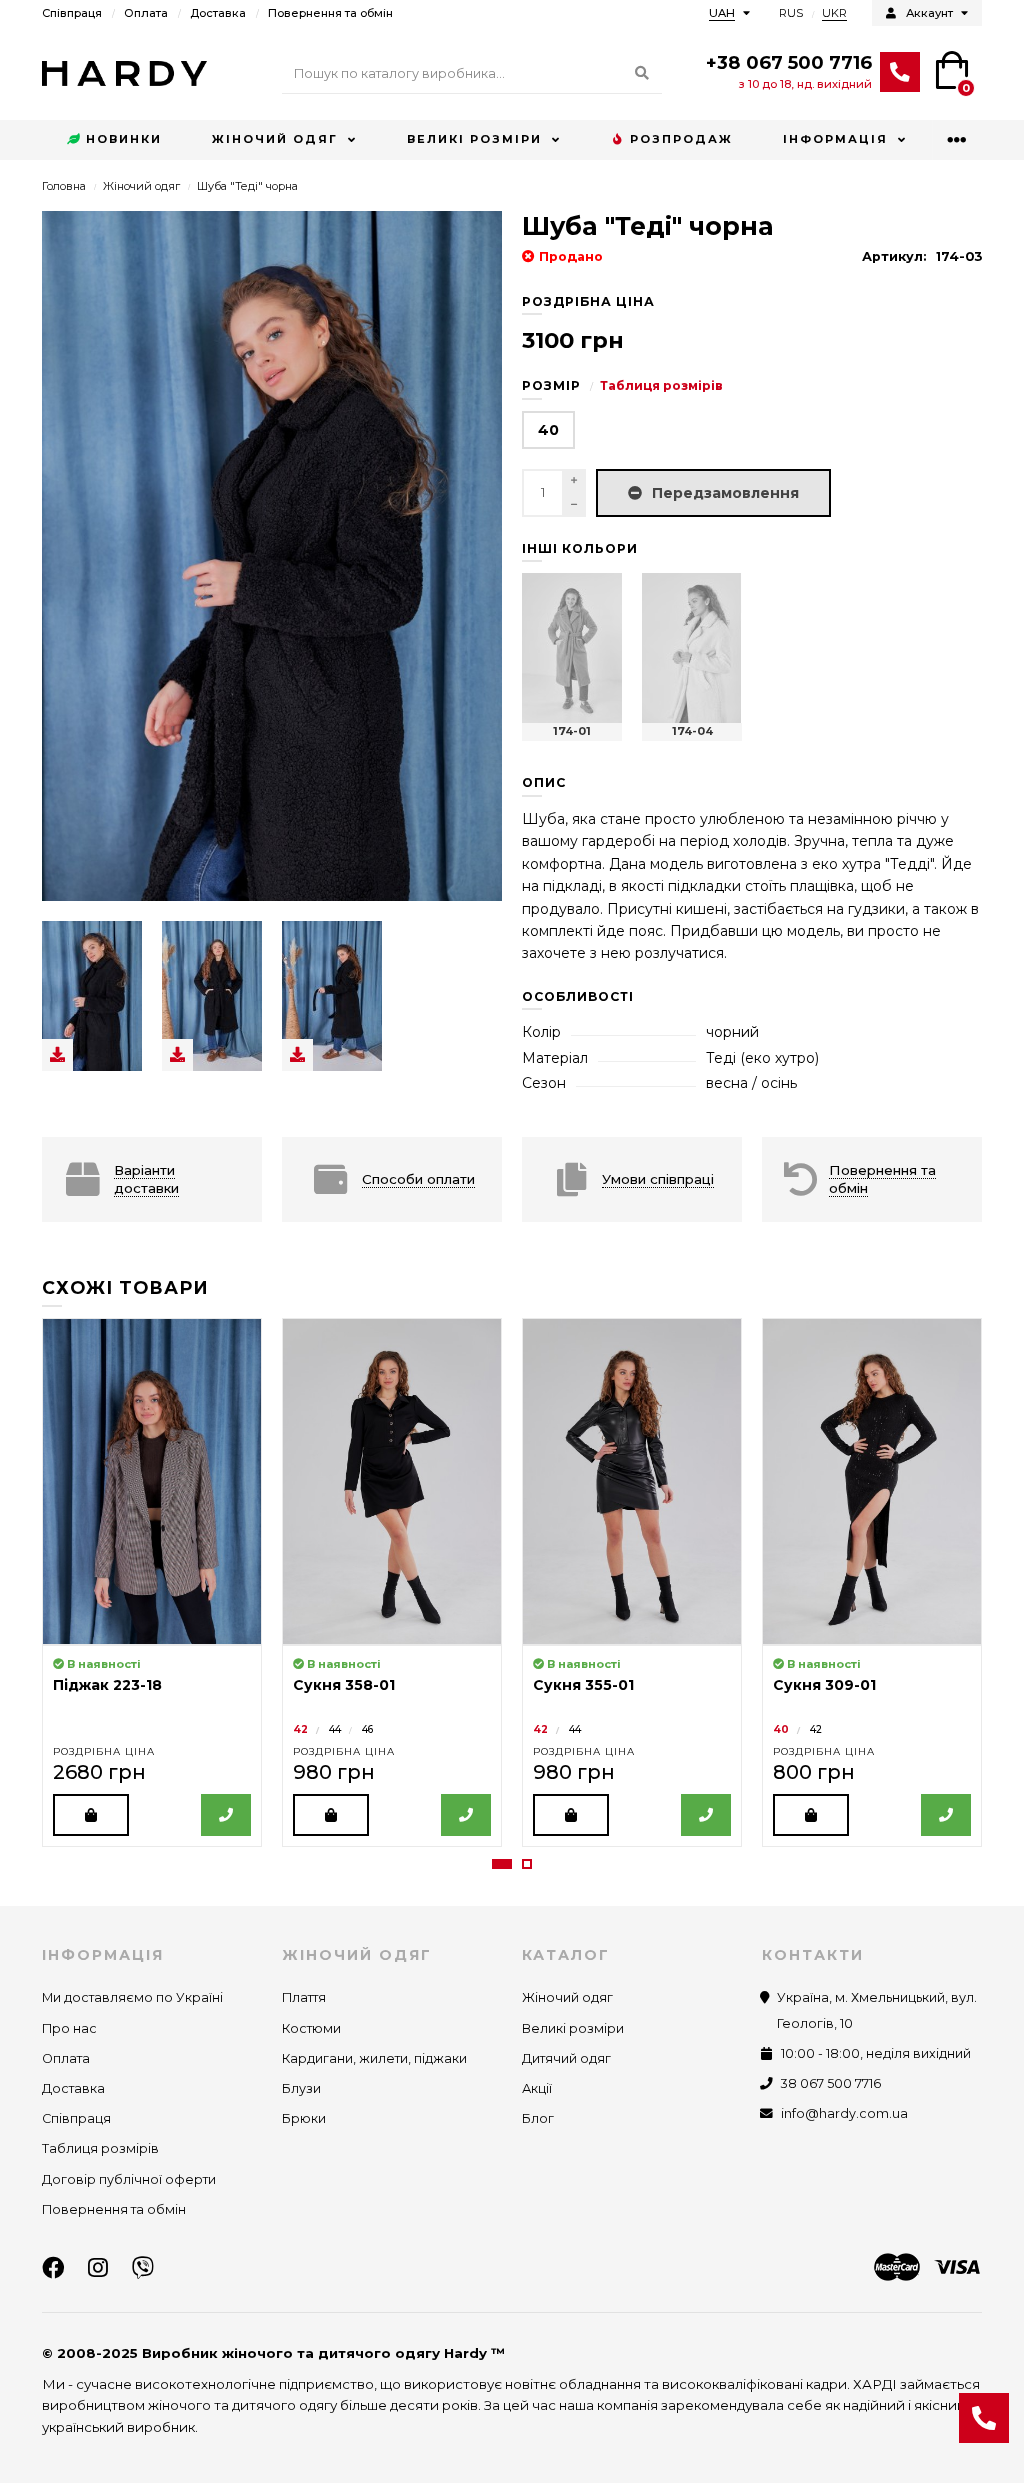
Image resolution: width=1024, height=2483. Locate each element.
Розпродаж (681, 139)
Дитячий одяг (566, 2058)
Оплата (146, 13)
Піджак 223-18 (107, 1685)
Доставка (218, 13)
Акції (537, 2088)
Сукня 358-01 (344, 1685)
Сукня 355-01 (583, 1685)
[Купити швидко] (226, 1815)
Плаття (304, 1997)
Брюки (304, 2118)
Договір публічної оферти (129, 2179)
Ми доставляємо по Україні (132, 1997)
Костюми (311, 2028)
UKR (834, 13)
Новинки (124, 139)
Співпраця (72, 13)
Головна (64, 186)
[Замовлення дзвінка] (984, 2418)
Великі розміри (474, 139)
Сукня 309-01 (824, 1685)
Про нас (69, 2028)
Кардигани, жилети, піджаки (374, 2058)
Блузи (301, 2088)
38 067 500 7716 (831, 2083)
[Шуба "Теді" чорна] (92, 996)
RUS (791, 13)
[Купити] (91, 1815)
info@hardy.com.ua (844, 2113)
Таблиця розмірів (661, 385)
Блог (538, 2118)
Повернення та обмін (330, 13)
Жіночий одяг (275, 139)
